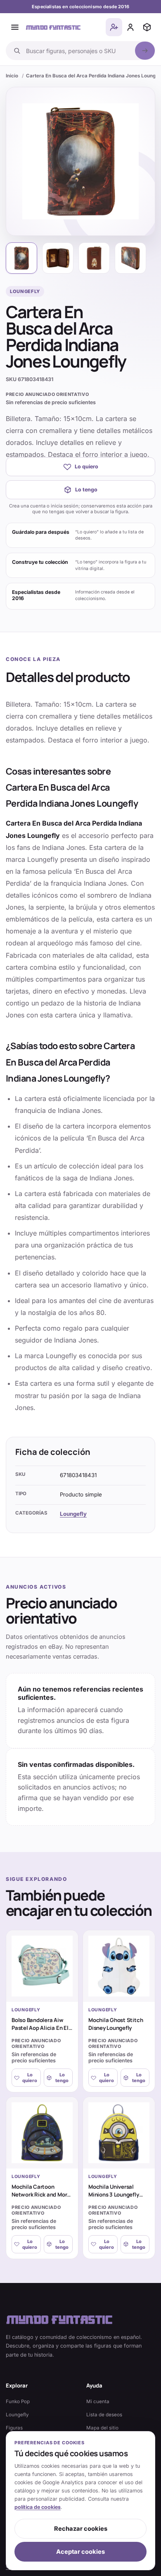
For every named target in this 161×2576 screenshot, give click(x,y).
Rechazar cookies (81, 2529)
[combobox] (78, 51)
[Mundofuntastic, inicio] (53, 27)
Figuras (14, 2428)
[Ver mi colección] (147, 27)
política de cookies (38, 2507)
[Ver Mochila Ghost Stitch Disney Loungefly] (119, 1966)
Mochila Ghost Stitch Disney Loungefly (116, 2024)
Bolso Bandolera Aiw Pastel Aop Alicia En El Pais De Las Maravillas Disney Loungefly (40, 2031)
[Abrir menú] (15, 27)
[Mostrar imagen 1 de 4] (21, 258)
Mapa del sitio (102, 2428)
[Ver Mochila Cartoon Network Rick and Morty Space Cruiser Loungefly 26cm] (42, 2133)
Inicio (12, 76)
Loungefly (73, 1514)
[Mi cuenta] (130, 27)
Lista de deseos (104, 2415)
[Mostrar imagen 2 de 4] (58, 258)
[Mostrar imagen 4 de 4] (130, 258)
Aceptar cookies (80, 2552)
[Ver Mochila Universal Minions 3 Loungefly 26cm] (119, 2133)
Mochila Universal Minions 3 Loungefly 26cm (114, 2194)
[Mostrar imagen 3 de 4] (94, 258)
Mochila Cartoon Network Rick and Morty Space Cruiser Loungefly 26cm (42, 2198)
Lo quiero (86, 467)
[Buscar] (145, 51)
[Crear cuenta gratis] (114, 27)
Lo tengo (86, 490)
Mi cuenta (98, 2401)
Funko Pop (18, 2401)
